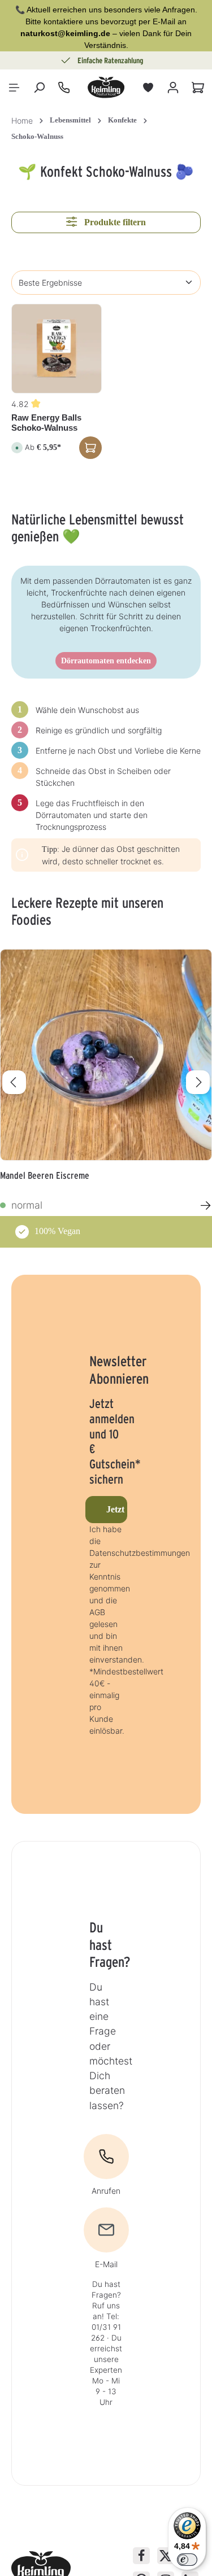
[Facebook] (141, 2556)
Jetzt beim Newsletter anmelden (117, 1509)
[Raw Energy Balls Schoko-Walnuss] (57, 349)
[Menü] (14, 88)
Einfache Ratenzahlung (111, 60)
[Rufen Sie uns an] (64, 88)
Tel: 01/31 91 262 (106, 2327)
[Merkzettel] (148, 88)
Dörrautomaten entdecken (106, 661)
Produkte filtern (114, 222)
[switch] (187, 2560)
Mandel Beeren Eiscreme (45, 1175)
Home (22, 121)
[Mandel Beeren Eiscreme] (106, 1055)
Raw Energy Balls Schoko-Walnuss (46, 423)
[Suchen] (39, 88)
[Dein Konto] (173, 88)
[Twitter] (166, 2556)
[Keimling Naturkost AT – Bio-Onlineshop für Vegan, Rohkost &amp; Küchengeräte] (106, 88)
